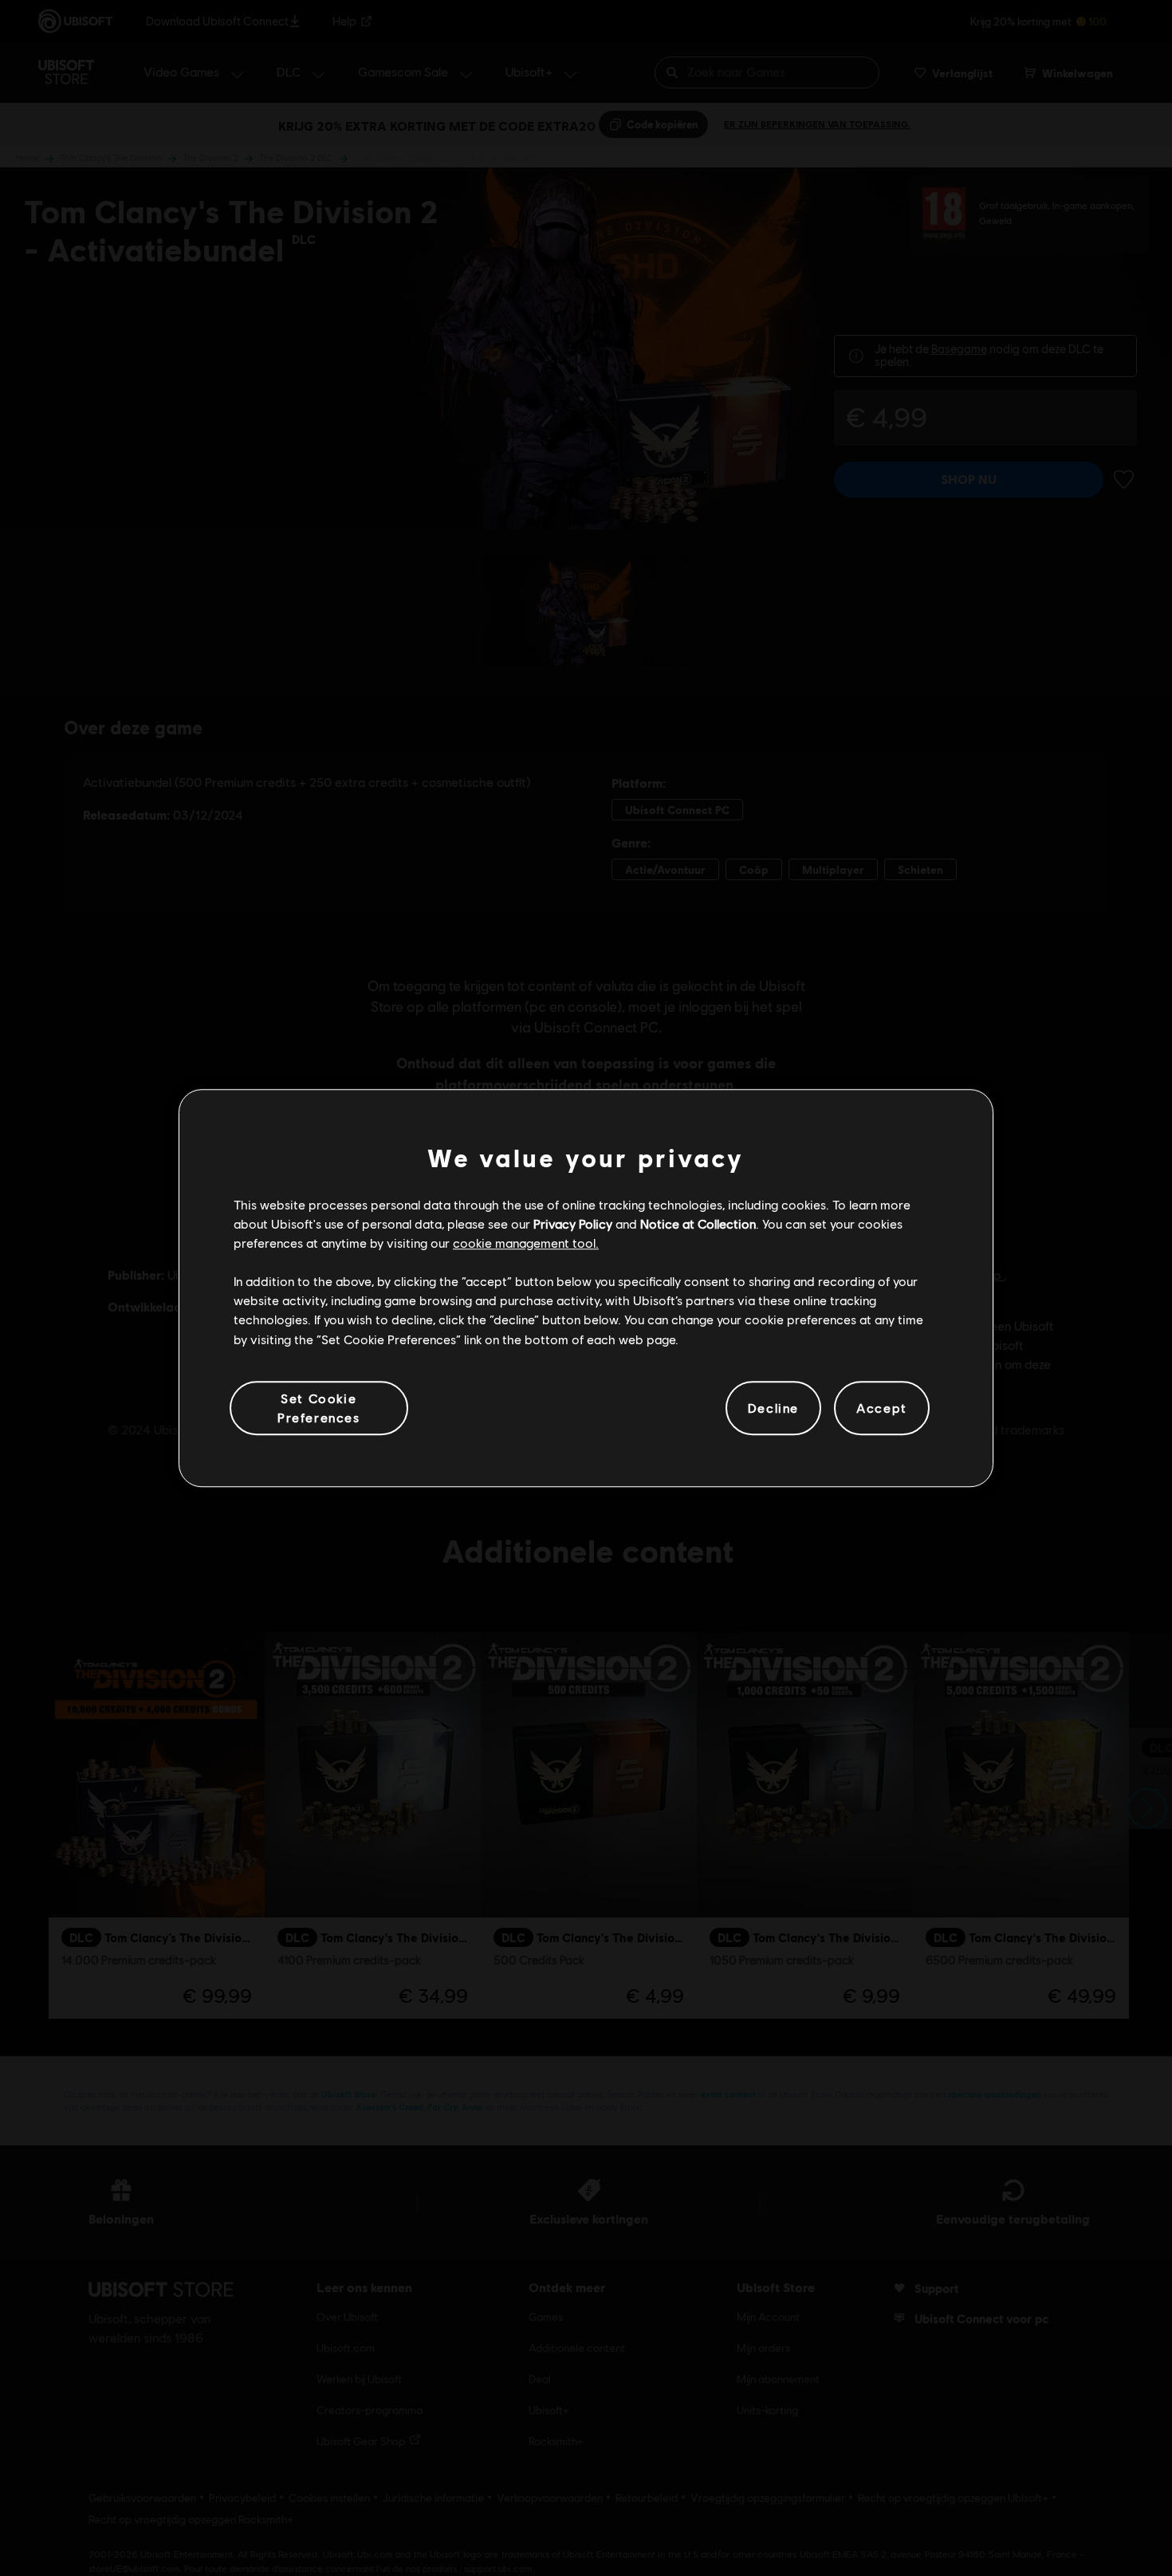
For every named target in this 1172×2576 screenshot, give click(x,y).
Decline (773, 1408)
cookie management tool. (526, 1243)
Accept (882, 1408)
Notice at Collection (698, 1223)
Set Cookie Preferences (319, 1408)
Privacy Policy (573, 1223)
